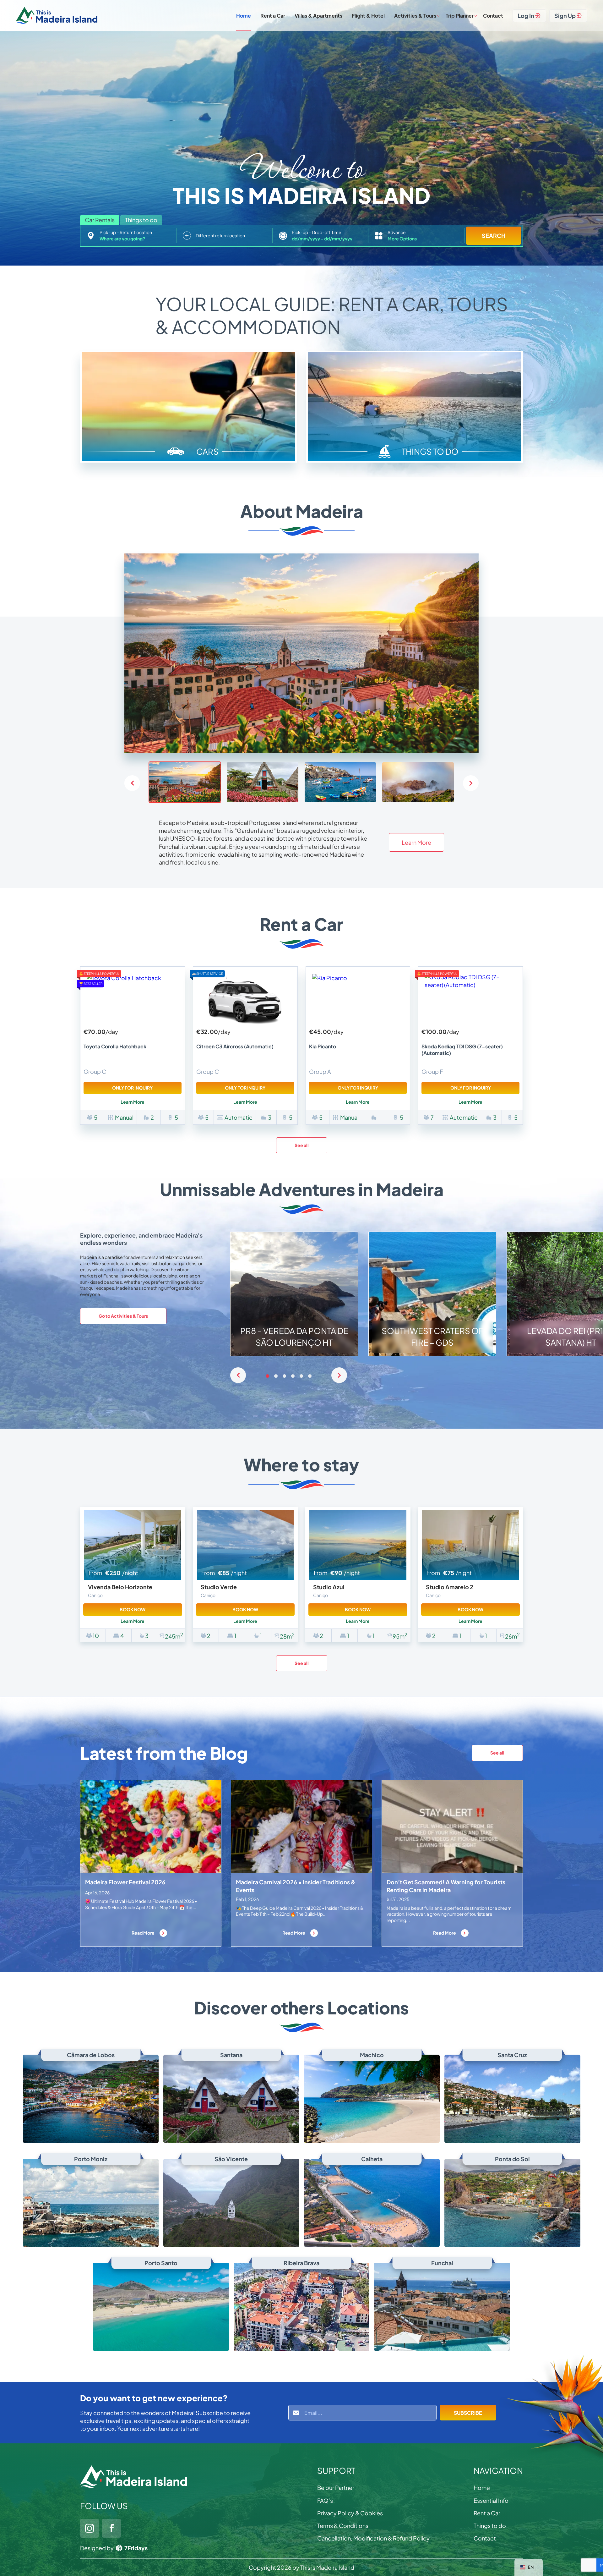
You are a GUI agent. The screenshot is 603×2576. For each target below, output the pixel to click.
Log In (526, 16)
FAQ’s (325, 2500)
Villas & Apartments (318, 16)
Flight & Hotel (368, 16)
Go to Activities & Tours (123, 1316)
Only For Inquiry (132, 1088)
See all (302, 1145)
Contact (493, 16)
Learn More (416, 842)
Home (244, 16)
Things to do (490, 2526)
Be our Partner (336, 2488)
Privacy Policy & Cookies (350, 2513)
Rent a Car (273, 16)
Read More (143, 1933)
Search (494, 236)
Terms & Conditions (343, 2526)
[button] (471, 783)
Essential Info (491, 2500)
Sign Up (565, 16)
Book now (133, 1609)
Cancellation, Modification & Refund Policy (373, 2538)
